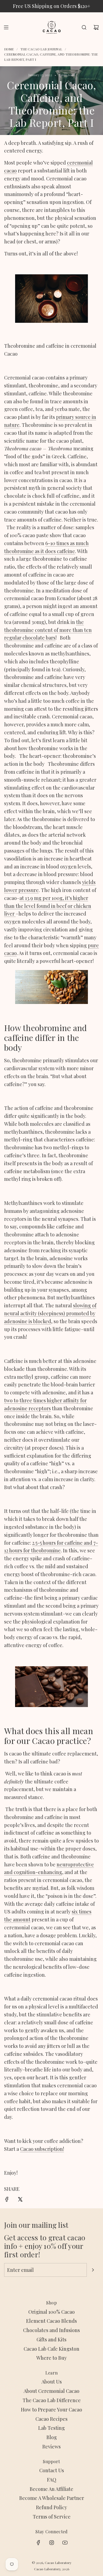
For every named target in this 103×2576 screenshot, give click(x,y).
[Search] (84, 27)
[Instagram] (52, 2543)
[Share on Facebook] (7, 2200)
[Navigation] (6, 27)
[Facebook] (38, 2543)
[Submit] (93, 2270)
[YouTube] (65, 2543)
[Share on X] (20, 2200)
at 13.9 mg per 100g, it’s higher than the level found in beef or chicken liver (48, 906)
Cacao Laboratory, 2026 (52, 2569)
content (44, 630)
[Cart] (96, 27)
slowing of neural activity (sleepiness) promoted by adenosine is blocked (50, 1313)
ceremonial (80, 163)
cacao (10, 171)
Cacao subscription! (42, 2149)
